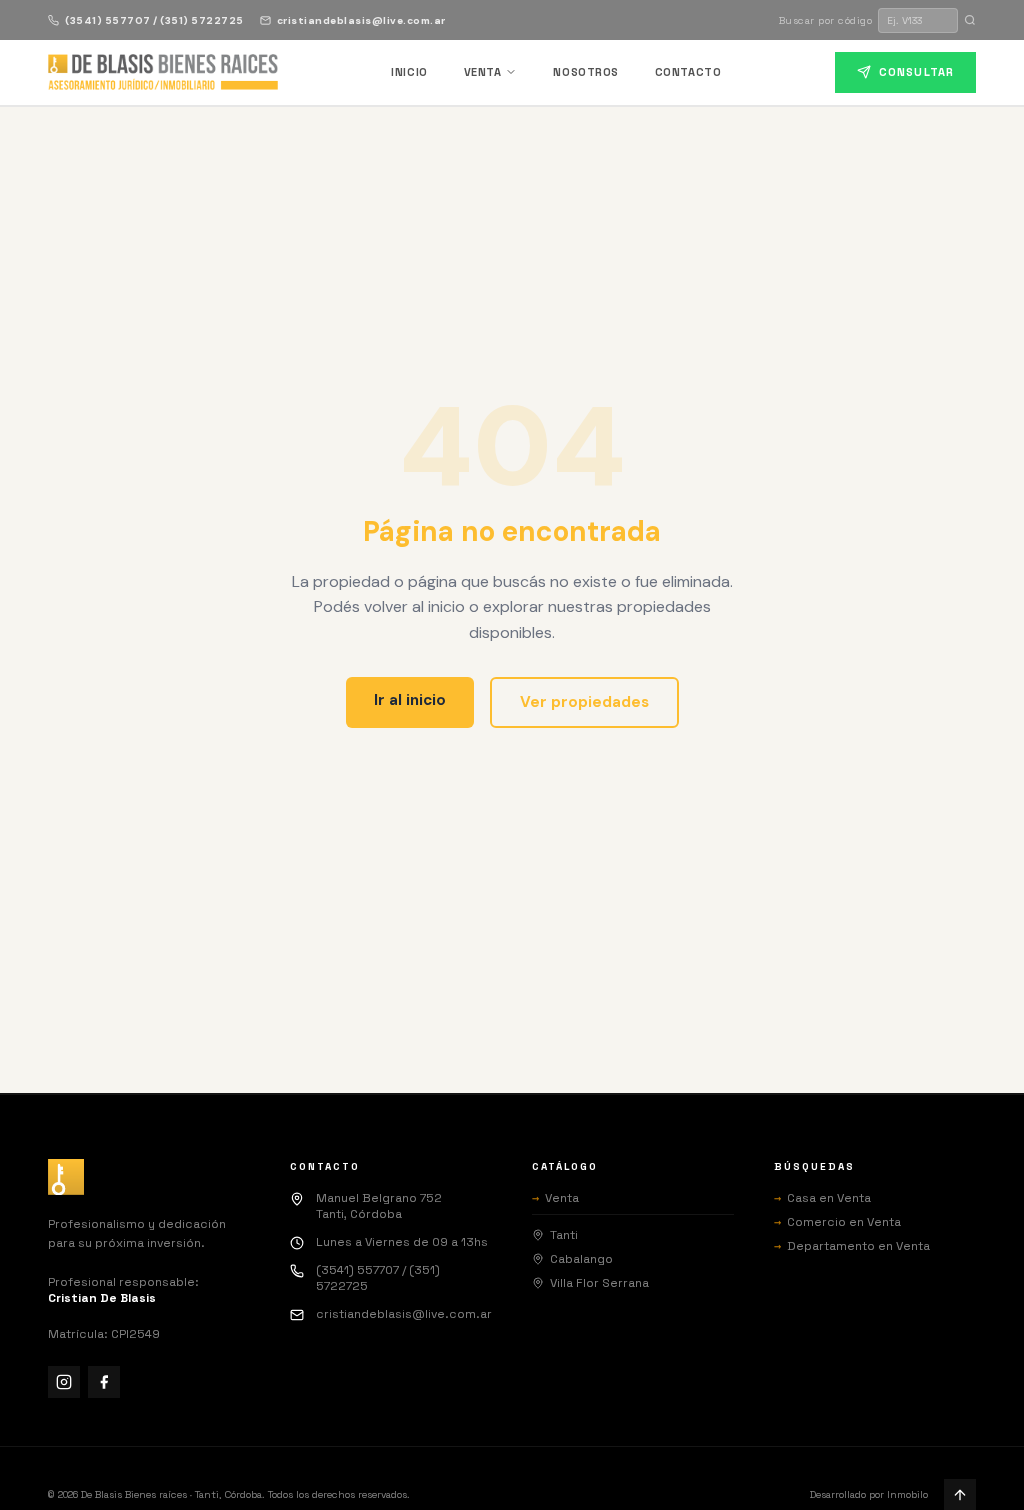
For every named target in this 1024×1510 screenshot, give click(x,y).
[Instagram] (64, 1382)
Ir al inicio (410, 700)
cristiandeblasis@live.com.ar (361, 20)
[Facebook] (104, 1382)
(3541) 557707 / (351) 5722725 (154, 20)
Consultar (916, 72)
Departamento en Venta (852, 1246)
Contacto (688, 72)
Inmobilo (907, 1494)
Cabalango (581, 1259)
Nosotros (585, 72)
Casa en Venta (822, 1198)
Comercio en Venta (837, 1222)
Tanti (564, 1235)
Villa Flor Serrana (599, 1283)
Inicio (409, 72)
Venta (483, 72)
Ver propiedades (584, 702)
